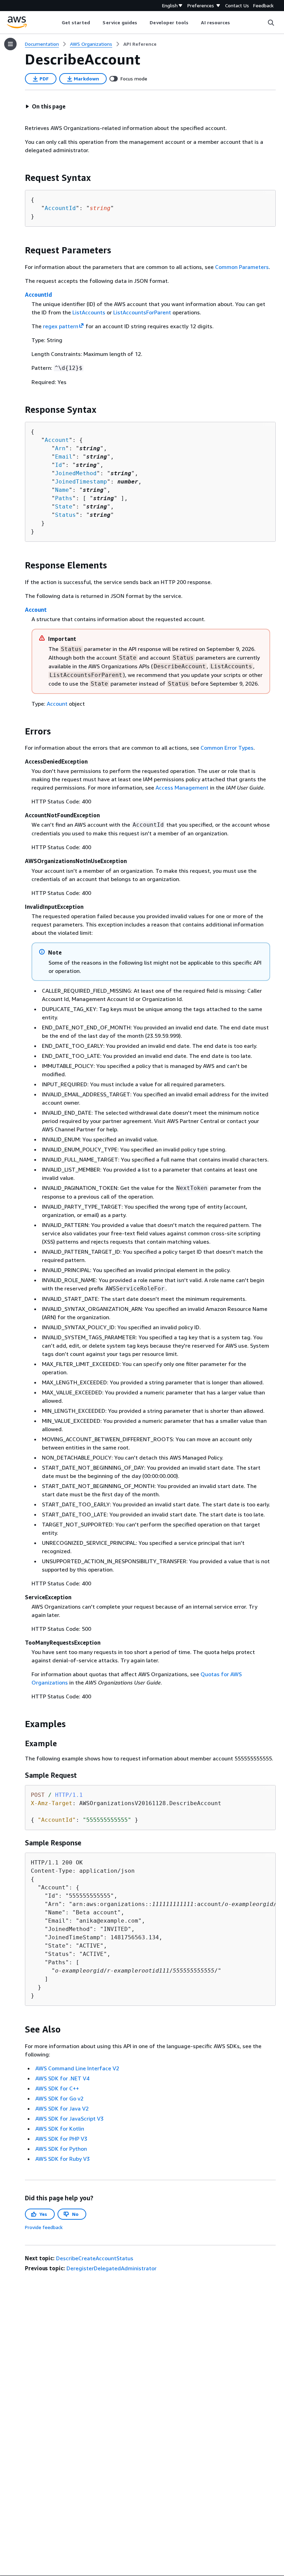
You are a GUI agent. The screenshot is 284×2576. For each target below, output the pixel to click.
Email (64, 457)
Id (59, 465)
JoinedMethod (76, 473)
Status (65, 515)
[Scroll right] (235, 23)
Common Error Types (227, 748)
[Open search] (271, 23)
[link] (140, 44)
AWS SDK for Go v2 (59, 2098)
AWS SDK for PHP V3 (61, 2139)
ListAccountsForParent (142, 312)
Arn (60, 448)
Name (62, 490)
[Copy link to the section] (19, 178)
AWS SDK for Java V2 (62, 2108)
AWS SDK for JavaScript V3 (69, 2118)
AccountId (60, 208)
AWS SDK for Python (61, 2149)
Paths (64, 498)
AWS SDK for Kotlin (60, 2129)
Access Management (182, 787)
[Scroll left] (56, 23)
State (64, 507)
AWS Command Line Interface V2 (77, 2068)
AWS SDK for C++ (57, 2088)
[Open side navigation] (10, 44)
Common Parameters (242, 267)
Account (57, 440)
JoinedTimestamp (81, 482)
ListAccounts (89, 312)
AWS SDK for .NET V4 (62, 2078)
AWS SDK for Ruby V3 (63, 2159)
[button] (45, 106)
